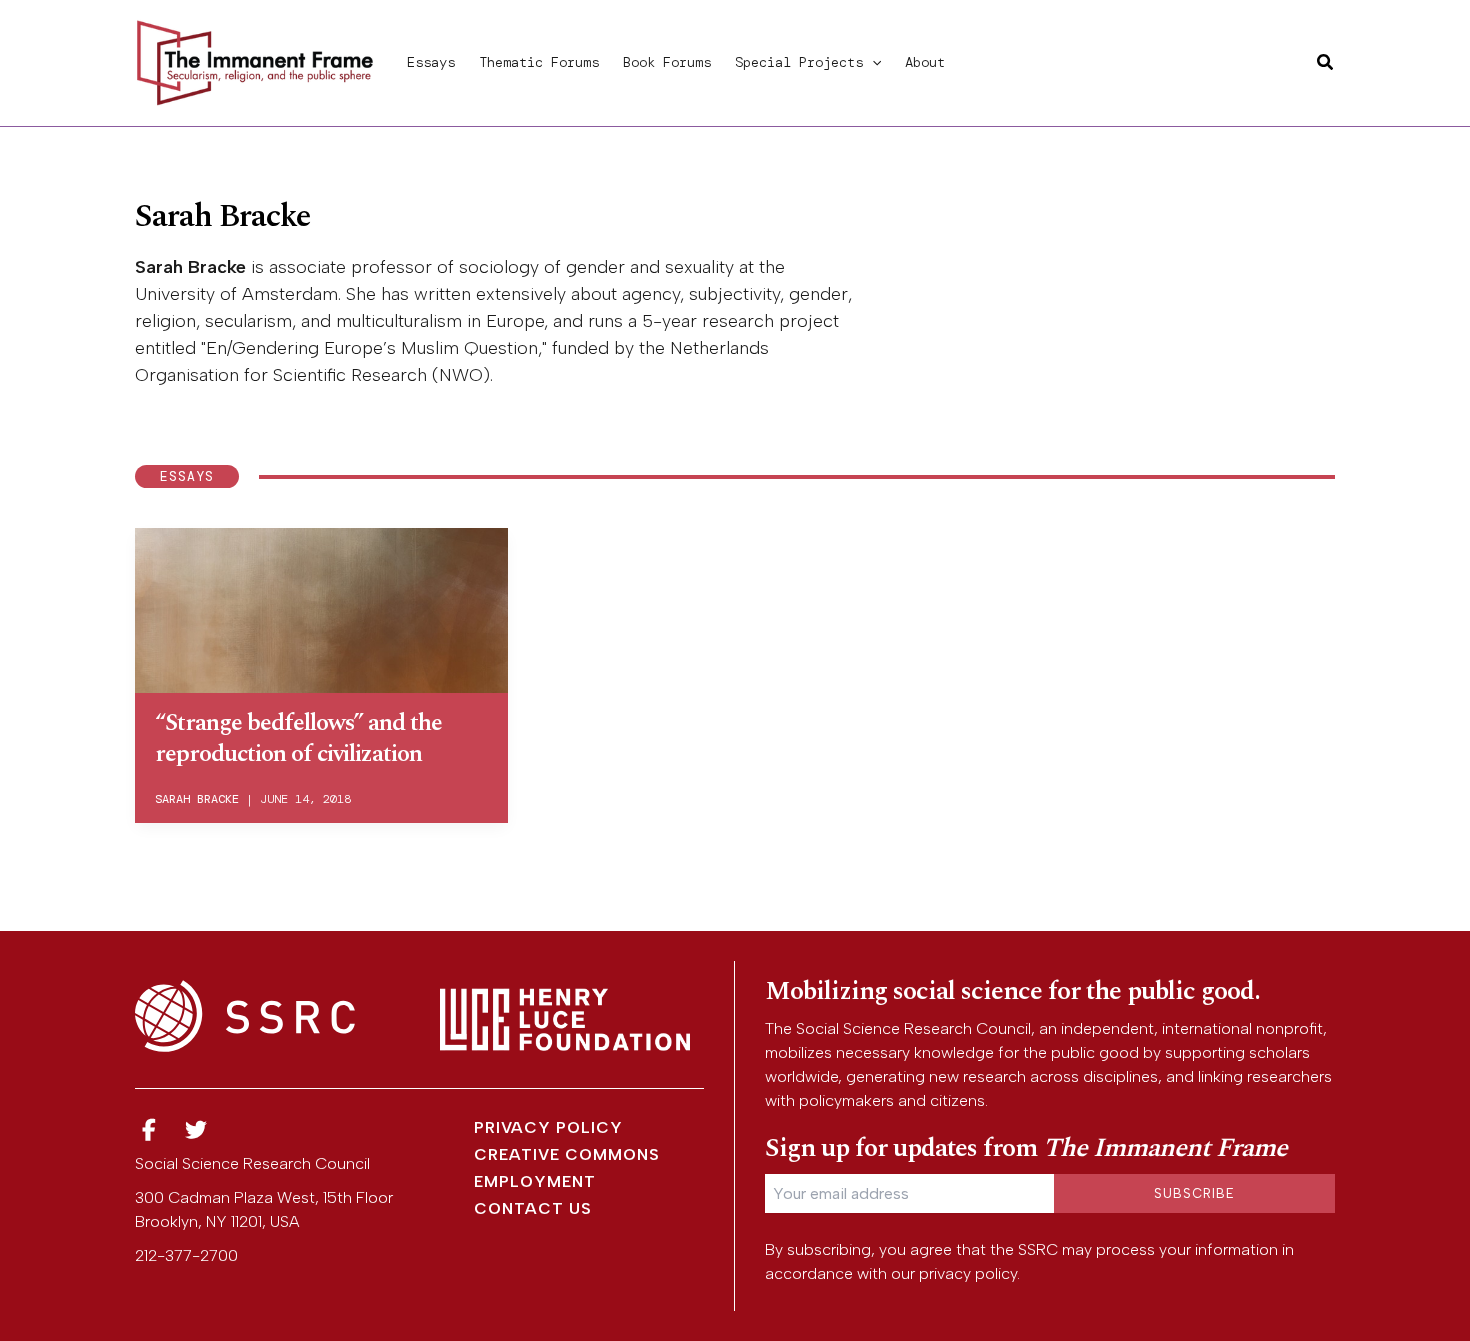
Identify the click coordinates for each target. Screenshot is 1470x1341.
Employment (535, 1181)
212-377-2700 (186, 1255)
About (925, 62)
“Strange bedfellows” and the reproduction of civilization (298, 738)
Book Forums (667, 62)
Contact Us (533, 1208)
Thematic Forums (539, 62)
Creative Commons (567, 1154)
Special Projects (799, 62)
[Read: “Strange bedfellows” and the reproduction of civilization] (321, 607)
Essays (431, 62)
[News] (149, 1130)
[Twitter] (197, 1130)
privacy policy (968, 1273)
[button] (872, 62)
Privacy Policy (548, 1127)
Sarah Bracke (197, 799)
